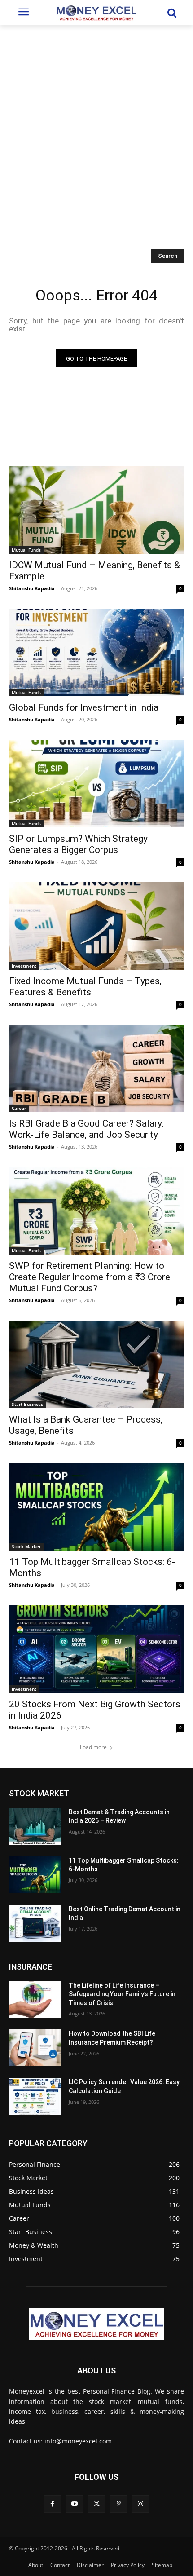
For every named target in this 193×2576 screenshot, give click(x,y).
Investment (24, 966)
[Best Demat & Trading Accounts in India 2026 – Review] (35, 1826)
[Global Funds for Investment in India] (96, 652)
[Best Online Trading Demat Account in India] (35, 1923)
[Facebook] (52, 2504)
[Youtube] (74, 2504)
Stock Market (26, 1546)
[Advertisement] (96, 126)
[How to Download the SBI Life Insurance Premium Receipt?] (35, 2048)
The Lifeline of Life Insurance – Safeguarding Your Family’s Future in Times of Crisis (122, 1994)
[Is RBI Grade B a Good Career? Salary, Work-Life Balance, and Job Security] (96, 1068)
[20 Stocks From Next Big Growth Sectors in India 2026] (96, 1649)
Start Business (27, 1404)
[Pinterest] (119, 2504)
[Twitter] (96, 2504)
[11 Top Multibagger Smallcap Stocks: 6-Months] (96, 1507)
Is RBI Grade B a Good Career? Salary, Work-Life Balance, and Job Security (86, 1129)
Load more (93, 1747)
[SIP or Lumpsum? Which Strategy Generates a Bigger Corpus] (96, 784)
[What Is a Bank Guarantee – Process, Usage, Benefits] (96, 1364)
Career (19, 1108)
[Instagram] (141, 2504)
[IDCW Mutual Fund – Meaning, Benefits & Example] (96, 510)
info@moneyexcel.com (78, 2441)
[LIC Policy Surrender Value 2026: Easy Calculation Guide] (35, 2096)
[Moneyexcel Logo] (96, 13)
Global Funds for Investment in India (84, 707)
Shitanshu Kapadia (32, 588)
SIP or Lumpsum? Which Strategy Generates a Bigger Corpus (78, 844)
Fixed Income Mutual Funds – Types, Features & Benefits (85, 987)
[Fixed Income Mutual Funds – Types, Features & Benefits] (96, 926)
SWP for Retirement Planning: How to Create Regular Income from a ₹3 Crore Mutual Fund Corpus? (90, 1277)
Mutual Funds (26, 550)
